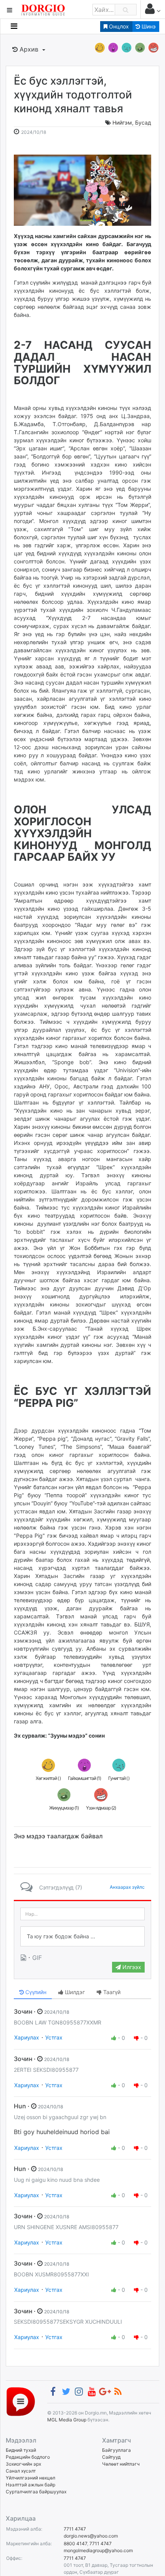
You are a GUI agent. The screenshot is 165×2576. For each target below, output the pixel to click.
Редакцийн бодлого (28, 2457)
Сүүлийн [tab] (35, 1992)
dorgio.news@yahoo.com (91, 2536)
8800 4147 (75, 2544)
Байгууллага (116, 2450)
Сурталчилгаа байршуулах (36, 2492)
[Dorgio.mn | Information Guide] (21, 2401)
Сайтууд (111, 2457)
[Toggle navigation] (14, 26)
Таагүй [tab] (111, 1992)
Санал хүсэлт (21, 2471)
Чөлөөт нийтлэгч (121, 2464)
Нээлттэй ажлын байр (31, 2485)
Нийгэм (122, 122)
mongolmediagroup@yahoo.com (98, 2550)
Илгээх (131, 1967)
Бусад (143, 122)
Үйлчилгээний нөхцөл (31, 2478)
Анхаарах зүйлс (127, 1887)
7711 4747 (75, 2529)
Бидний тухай (21, 2450)
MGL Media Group (67, 2420)
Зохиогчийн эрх (23, 2464)
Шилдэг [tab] (74, 1992)
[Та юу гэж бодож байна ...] (82, 1936)
